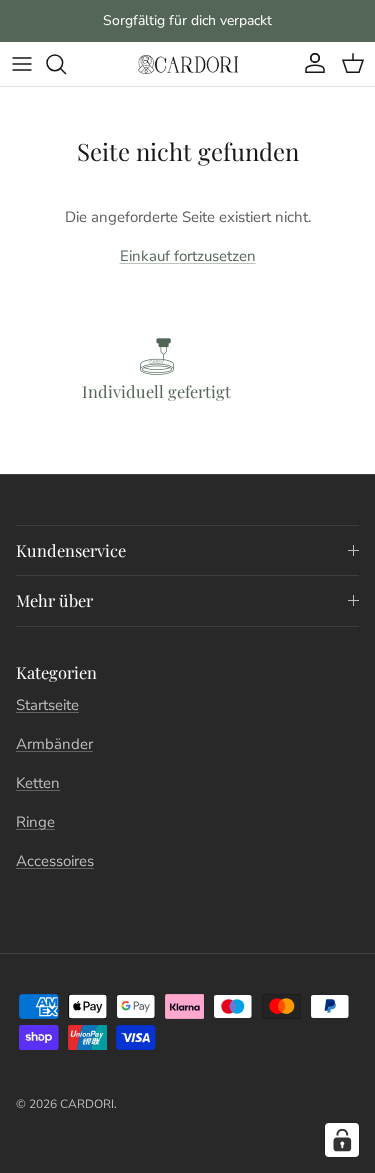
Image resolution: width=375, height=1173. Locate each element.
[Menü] (22, 64)
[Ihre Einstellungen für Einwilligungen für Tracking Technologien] (342, 1140)
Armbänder (54, 744)
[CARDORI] (188, 64)
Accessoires (55, 861)
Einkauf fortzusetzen (188, 256)
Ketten (38, 783)
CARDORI (87, 1104)
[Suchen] (66, 64)
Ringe (35, 822)
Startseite (47, 705)
